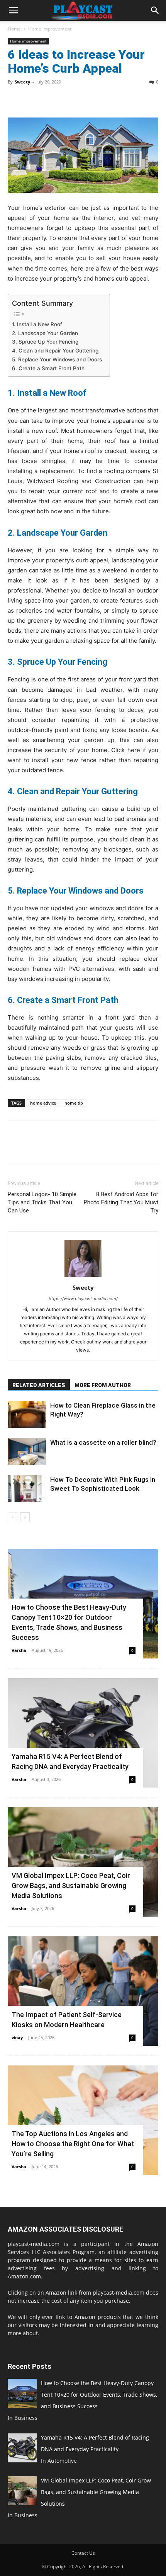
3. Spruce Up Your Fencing (45, 342)
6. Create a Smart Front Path (48, 368)
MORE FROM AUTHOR (103, 1385)
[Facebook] (15, 99)
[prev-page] (13, 1517)
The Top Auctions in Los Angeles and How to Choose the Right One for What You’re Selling (73, 2144)
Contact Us (83, 2553)
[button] (13, 10)
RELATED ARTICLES (39, 1385)
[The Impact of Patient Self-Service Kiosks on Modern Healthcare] (83, 1991)
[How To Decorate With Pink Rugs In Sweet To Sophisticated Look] (27, 1489)
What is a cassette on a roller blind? (103, 1442)
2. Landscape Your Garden (46, 333)
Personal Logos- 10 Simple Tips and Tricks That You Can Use (42, 1202)
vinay (17, 2037)
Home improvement (50, 29)
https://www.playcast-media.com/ (83, 1299)
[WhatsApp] (69, 99)
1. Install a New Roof (37, 324)
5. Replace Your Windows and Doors (57, 359)
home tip (74, 1103)
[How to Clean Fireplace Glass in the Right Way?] (27, 1414)
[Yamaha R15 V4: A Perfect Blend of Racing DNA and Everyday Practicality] (83, 1733)
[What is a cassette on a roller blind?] (27, 1451)
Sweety (22, 82)
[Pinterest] (51, 99)
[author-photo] (83, 1277)
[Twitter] (33, 99)
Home (14, 29)
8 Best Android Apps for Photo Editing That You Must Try (121, 1202)
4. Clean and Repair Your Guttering (55, 351)
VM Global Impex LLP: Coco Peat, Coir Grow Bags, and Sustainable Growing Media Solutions (71, 1886)
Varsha (19, 1650)
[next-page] (25, 1517)
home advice (43, 1103)
